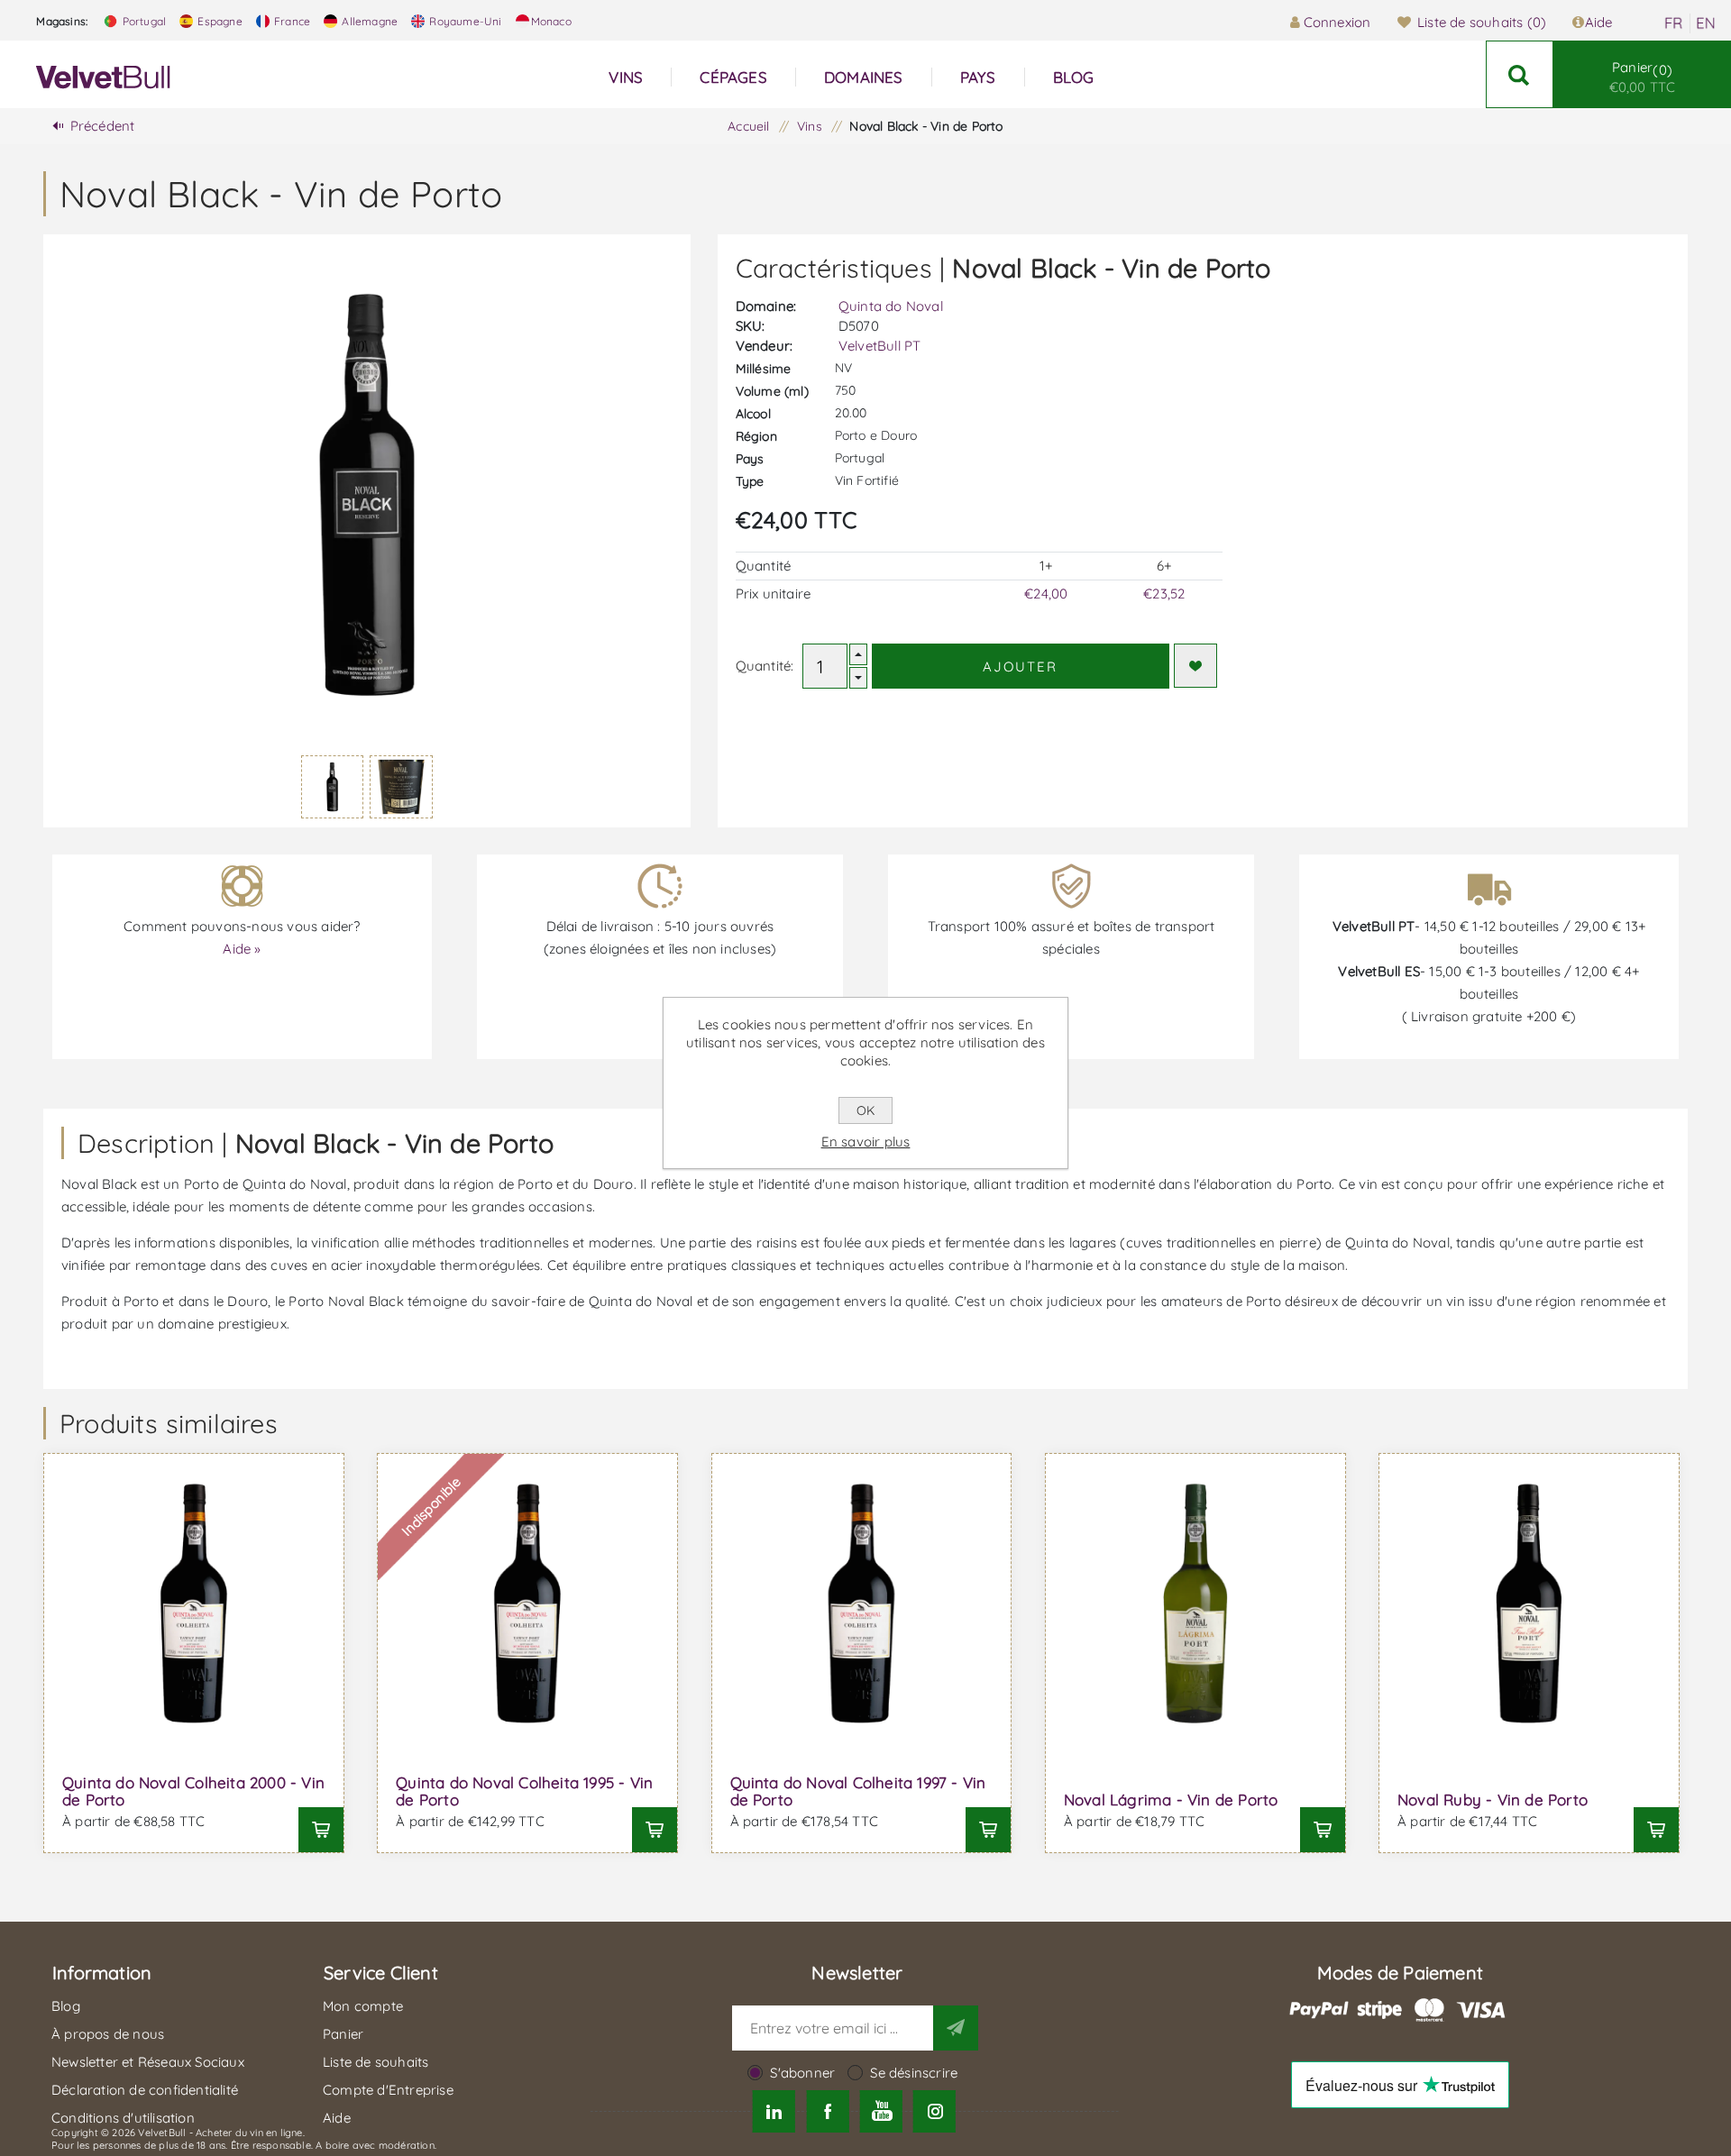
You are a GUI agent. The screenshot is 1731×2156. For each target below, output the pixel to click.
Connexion (1337, 22)
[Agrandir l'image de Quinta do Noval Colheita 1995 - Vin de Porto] (527, 1603)
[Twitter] (774, 2111)
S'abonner (802, 2073)
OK (865, 1110)
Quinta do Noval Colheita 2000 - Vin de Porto (193, 1791)
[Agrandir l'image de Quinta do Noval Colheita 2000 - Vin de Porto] (194, 1603)
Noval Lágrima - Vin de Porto (1171, 1800)
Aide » (242, 949)
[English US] (1706, 23)
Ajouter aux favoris (1195, 666)
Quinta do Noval (891, 306)
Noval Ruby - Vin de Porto (1493, 1800)
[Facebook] (827, 2111)
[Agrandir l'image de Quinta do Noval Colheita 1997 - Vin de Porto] (862, 1603)
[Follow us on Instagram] (934, 2111)
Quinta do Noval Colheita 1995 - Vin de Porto (524, 1791)
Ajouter (1020, 667)
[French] (1673, 23)
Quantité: (765, 666)
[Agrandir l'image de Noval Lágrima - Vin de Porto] (1195, 1603)
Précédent (103, 126)
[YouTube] (881, 2111)
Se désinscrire (914, 2073)
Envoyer (956, 2028)
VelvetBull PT (880, 346)
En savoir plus (866, 1142)
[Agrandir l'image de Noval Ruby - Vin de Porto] (1529, 1603)
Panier (1643, 77)
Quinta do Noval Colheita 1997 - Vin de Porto (858, 1791)
